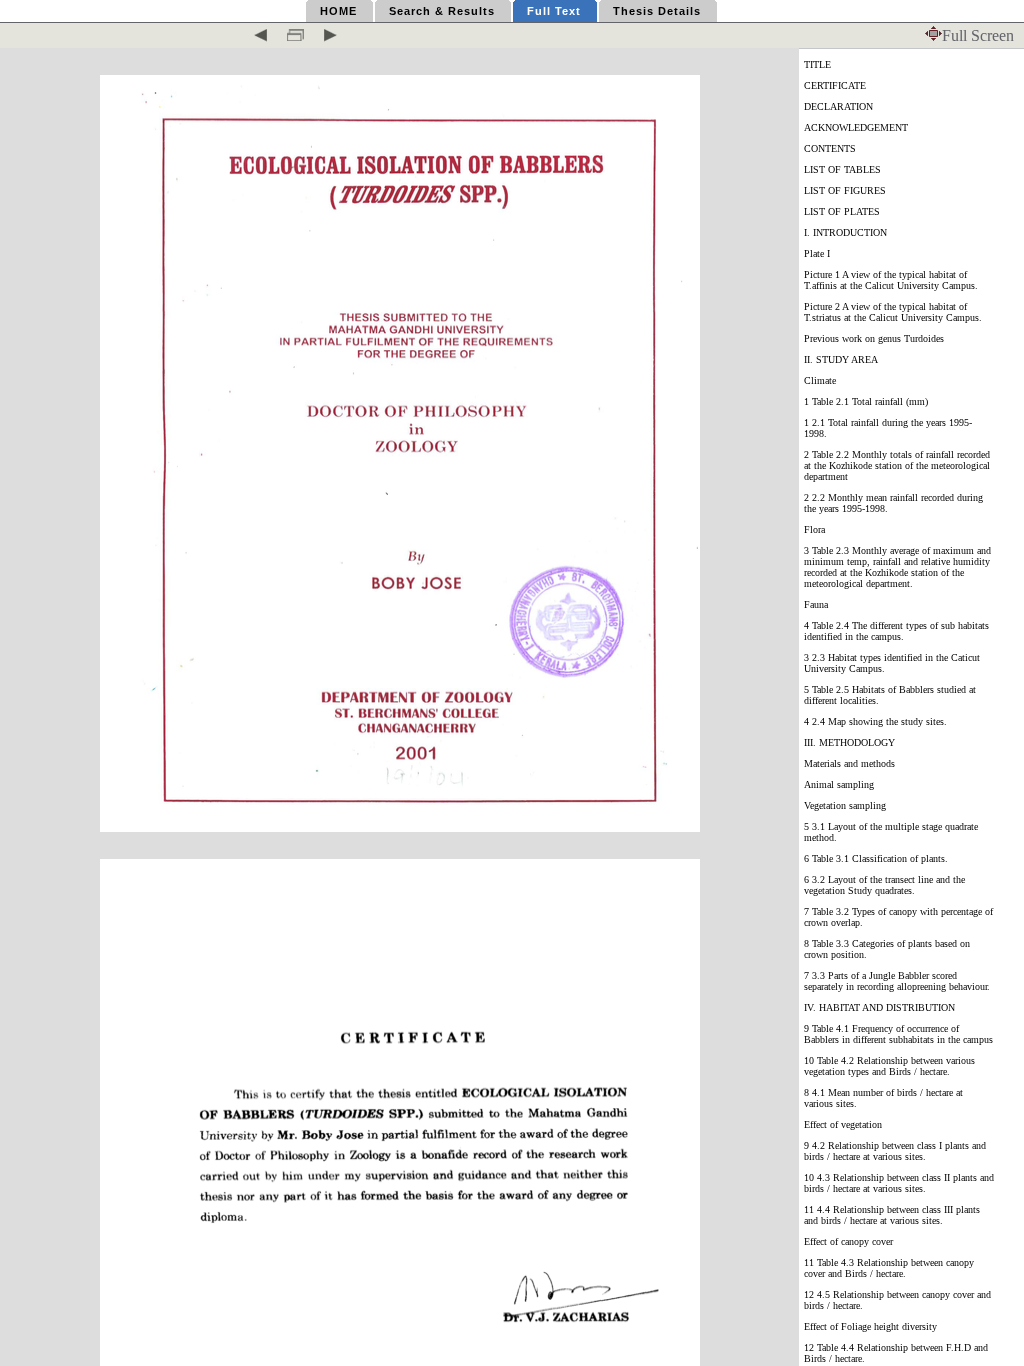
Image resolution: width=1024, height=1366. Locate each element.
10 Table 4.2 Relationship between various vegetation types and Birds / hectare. (889, 1066)
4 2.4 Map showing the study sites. (875, 721)
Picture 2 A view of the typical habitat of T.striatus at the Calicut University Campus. (893, 312)
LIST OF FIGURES (845, 190)
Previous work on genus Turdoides (874, 338)
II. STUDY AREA (841, 359)
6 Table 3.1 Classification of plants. (876, 858)
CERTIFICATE (835, 85)
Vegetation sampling (845, 805)
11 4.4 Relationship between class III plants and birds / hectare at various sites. (892, 1215)
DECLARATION (838, 106)
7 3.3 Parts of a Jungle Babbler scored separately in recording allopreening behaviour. (897, 981)
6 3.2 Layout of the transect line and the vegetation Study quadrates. (884, 885)
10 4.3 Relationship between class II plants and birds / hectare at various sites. (899, 1183)
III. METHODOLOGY (849, 742)
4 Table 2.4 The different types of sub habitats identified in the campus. (896, 631)
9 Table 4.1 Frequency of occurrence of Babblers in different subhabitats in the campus (898, 1034)
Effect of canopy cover (848, 1241)
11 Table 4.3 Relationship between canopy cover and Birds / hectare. (889, 1268)
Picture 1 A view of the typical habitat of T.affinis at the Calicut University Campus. (891, 280)
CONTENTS (830, 148)
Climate (820, 380)
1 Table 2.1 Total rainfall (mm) (866, 401)
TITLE (817, 64)
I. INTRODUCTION (845, 232)
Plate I (817, 253)
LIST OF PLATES (842, 211)
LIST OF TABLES (842, 169)
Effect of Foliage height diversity (870, 1326)
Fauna (816, 604)
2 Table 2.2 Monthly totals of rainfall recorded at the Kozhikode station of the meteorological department (897, 465)
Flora (814, 529)
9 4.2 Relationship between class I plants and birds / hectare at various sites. (895, 1151)
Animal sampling (839, 784)
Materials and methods (849, 763)
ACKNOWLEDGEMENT (856, 127)
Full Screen (978, 35)
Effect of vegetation (843, 1124)
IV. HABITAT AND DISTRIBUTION (879, 1007)
